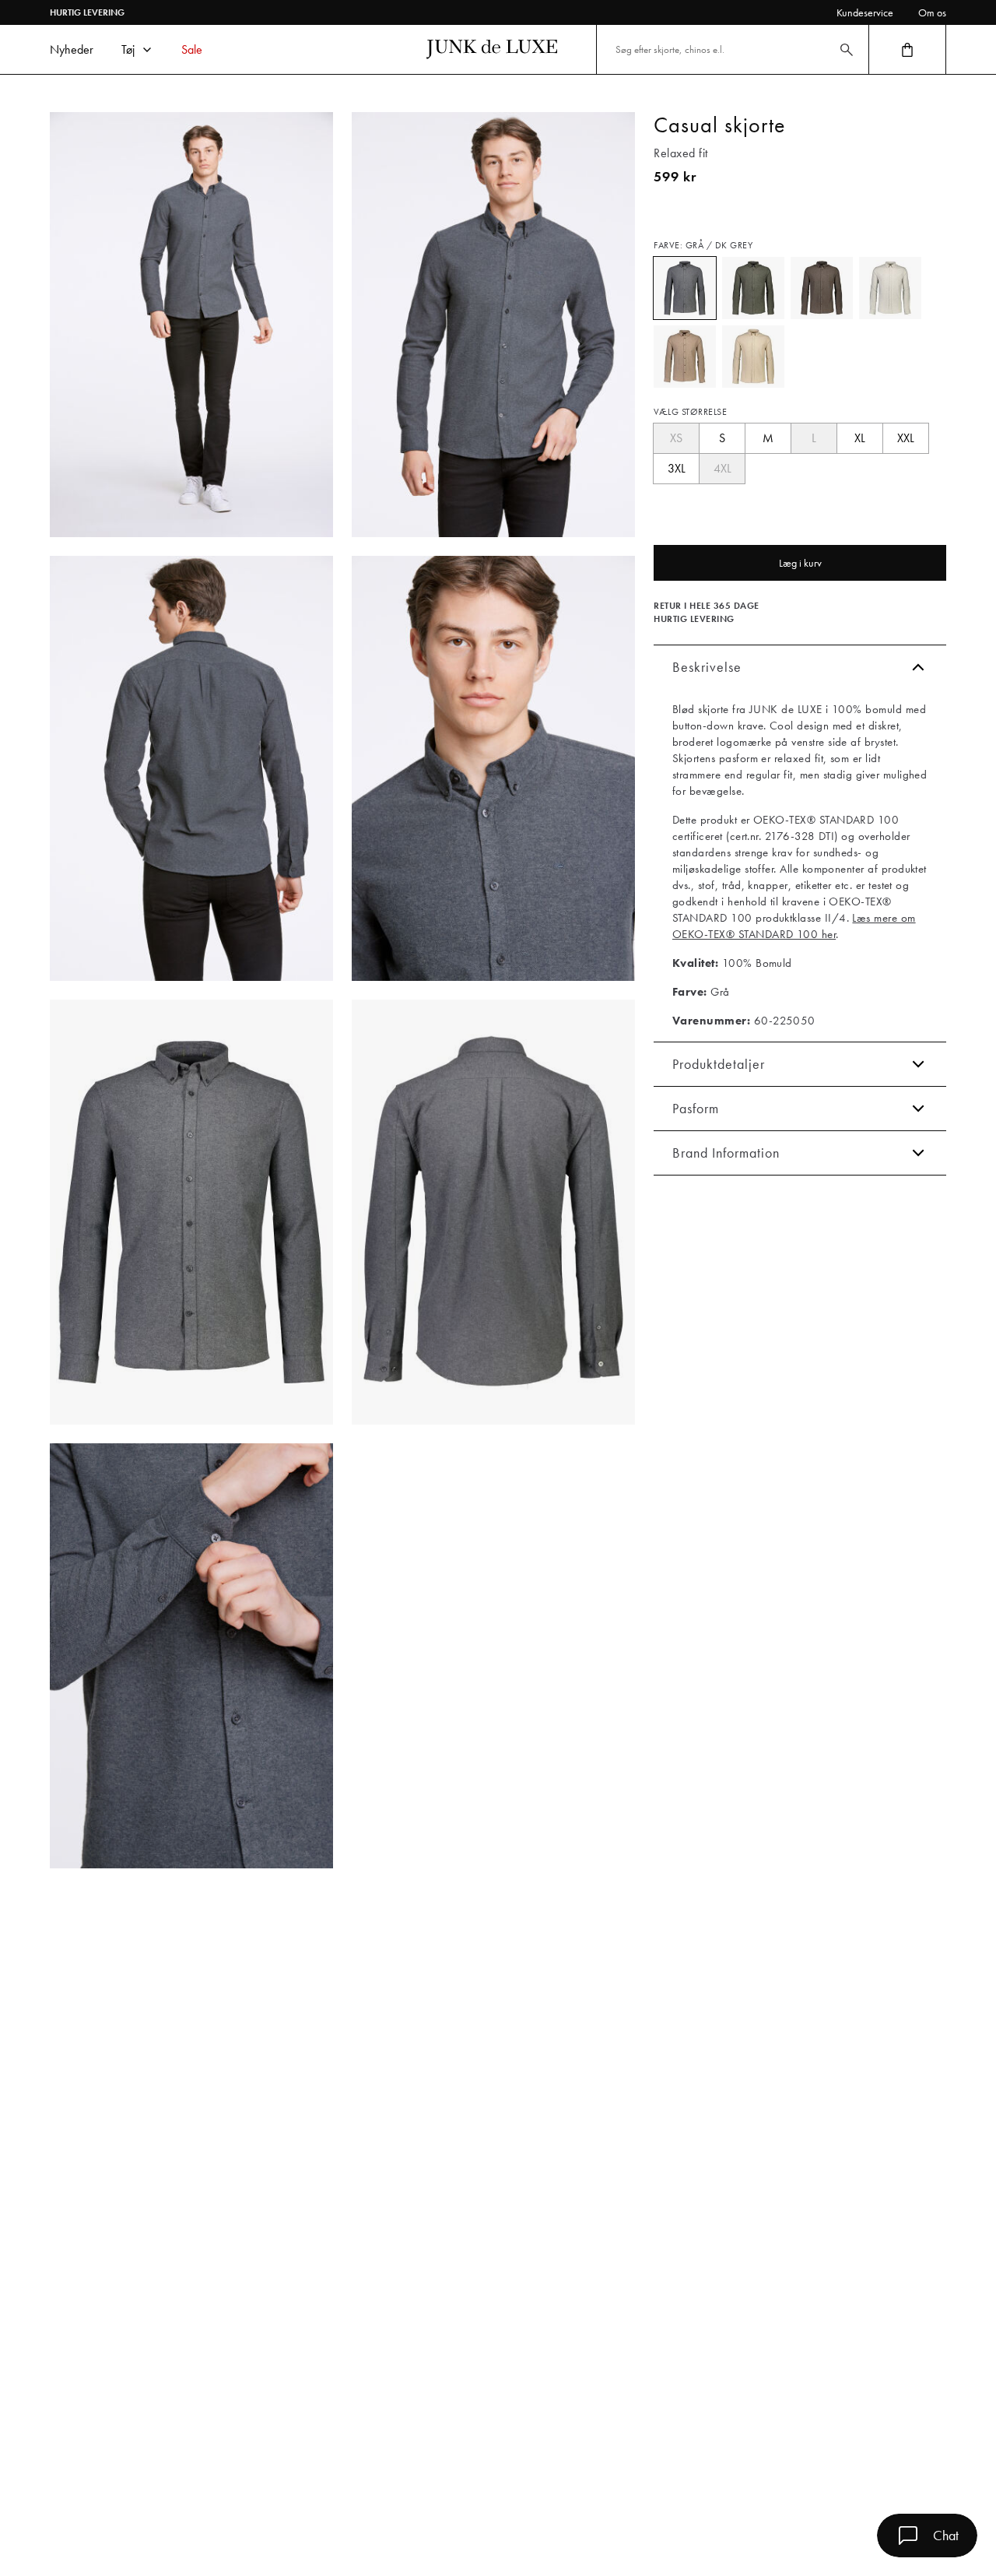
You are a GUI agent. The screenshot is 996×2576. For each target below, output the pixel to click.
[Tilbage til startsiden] (492, 49)
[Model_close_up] (493, 768)
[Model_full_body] (191, 325)
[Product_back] (493, 1212)
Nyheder (72, 49)
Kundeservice (865, 12)
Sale (192, 49)
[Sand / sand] (753, 357)
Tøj (128, 49)
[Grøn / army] (753, 288)
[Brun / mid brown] (685, 357)
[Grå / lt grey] (890, 288)
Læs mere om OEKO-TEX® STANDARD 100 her (794, 926)
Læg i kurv (800, 563)
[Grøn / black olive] (822, 288)
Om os (932, 12)
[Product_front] (191, 1212)
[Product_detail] (191, 1656)
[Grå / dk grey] (685, 288)
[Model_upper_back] (191, 768)
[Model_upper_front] (493, 325)
